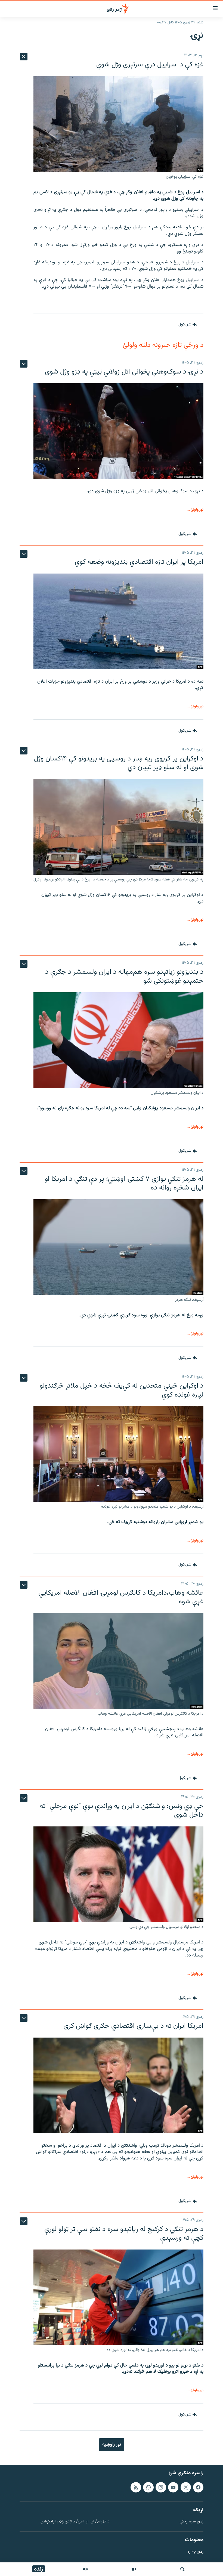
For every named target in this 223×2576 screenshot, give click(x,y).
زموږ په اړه (195, 2552)
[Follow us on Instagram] (161, 2487)
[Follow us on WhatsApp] (148, 2487)
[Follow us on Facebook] (198, 2487)
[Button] (188, 325)
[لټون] (182, 2569)
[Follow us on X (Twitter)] (186, 2487)
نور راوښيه (112, 2445)
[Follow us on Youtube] (173, 2487)
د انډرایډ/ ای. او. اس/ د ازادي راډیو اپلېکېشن (75, 2522)
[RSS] (136, 2487)
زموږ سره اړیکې (192, 2522)
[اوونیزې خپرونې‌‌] (85, 2569)
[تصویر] (134, 2569)
